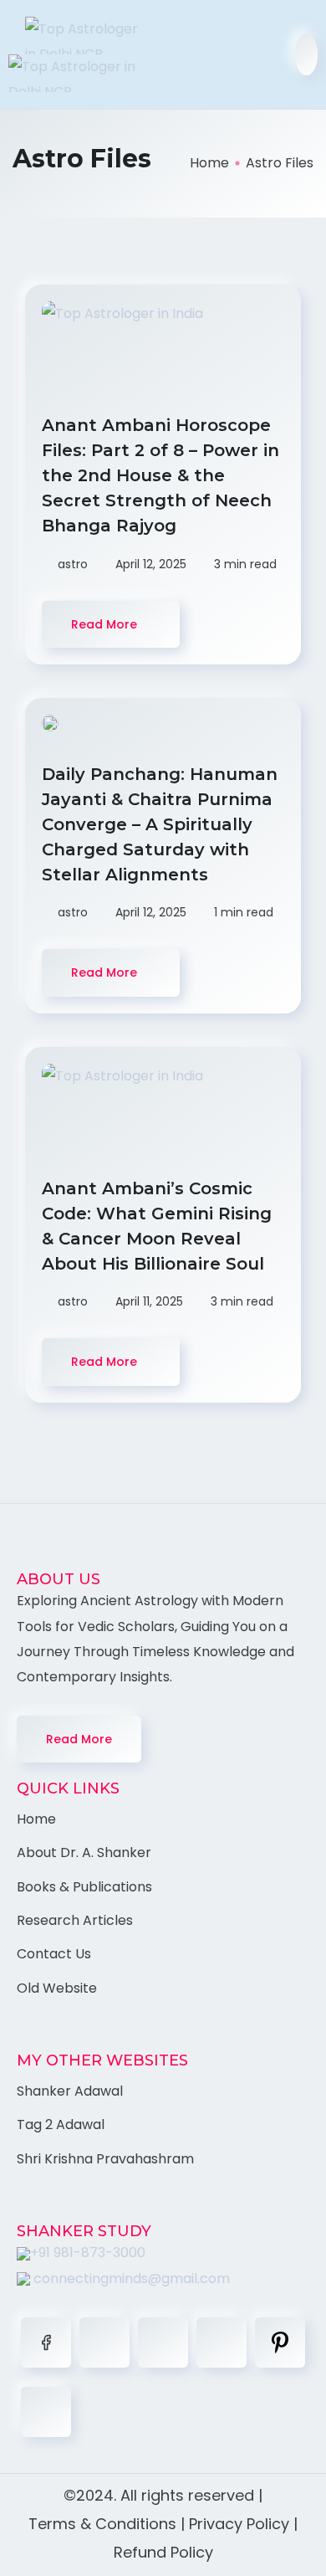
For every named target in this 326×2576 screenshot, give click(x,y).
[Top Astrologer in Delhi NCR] (79, 54)
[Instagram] (222, 2343)
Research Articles (75, 1920)
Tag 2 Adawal (61, 2124)
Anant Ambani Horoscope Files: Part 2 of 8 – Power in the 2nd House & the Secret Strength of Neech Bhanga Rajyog (160, 475)
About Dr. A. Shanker (84, 1852)
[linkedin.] (163, 2343)
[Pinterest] (280, 2343)
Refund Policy (163, 2552)
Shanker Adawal (70, 2091)
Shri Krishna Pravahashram (105, 2159)
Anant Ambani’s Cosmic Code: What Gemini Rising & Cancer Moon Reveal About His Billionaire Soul (157, 1226)
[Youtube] (46, 2412)
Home (209, 163)
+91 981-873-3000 (88, 2253)
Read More (79, 1739)
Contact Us (54, 1954)
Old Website (57, 1988)
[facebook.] (46, 2343)
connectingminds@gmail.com (130, 2278)
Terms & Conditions (102, 2524)
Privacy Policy (239, 2524)
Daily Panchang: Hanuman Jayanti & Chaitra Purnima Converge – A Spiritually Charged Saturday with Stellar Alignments (160, 824)
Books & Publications (84, 1887)
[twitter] (104, 2343)
